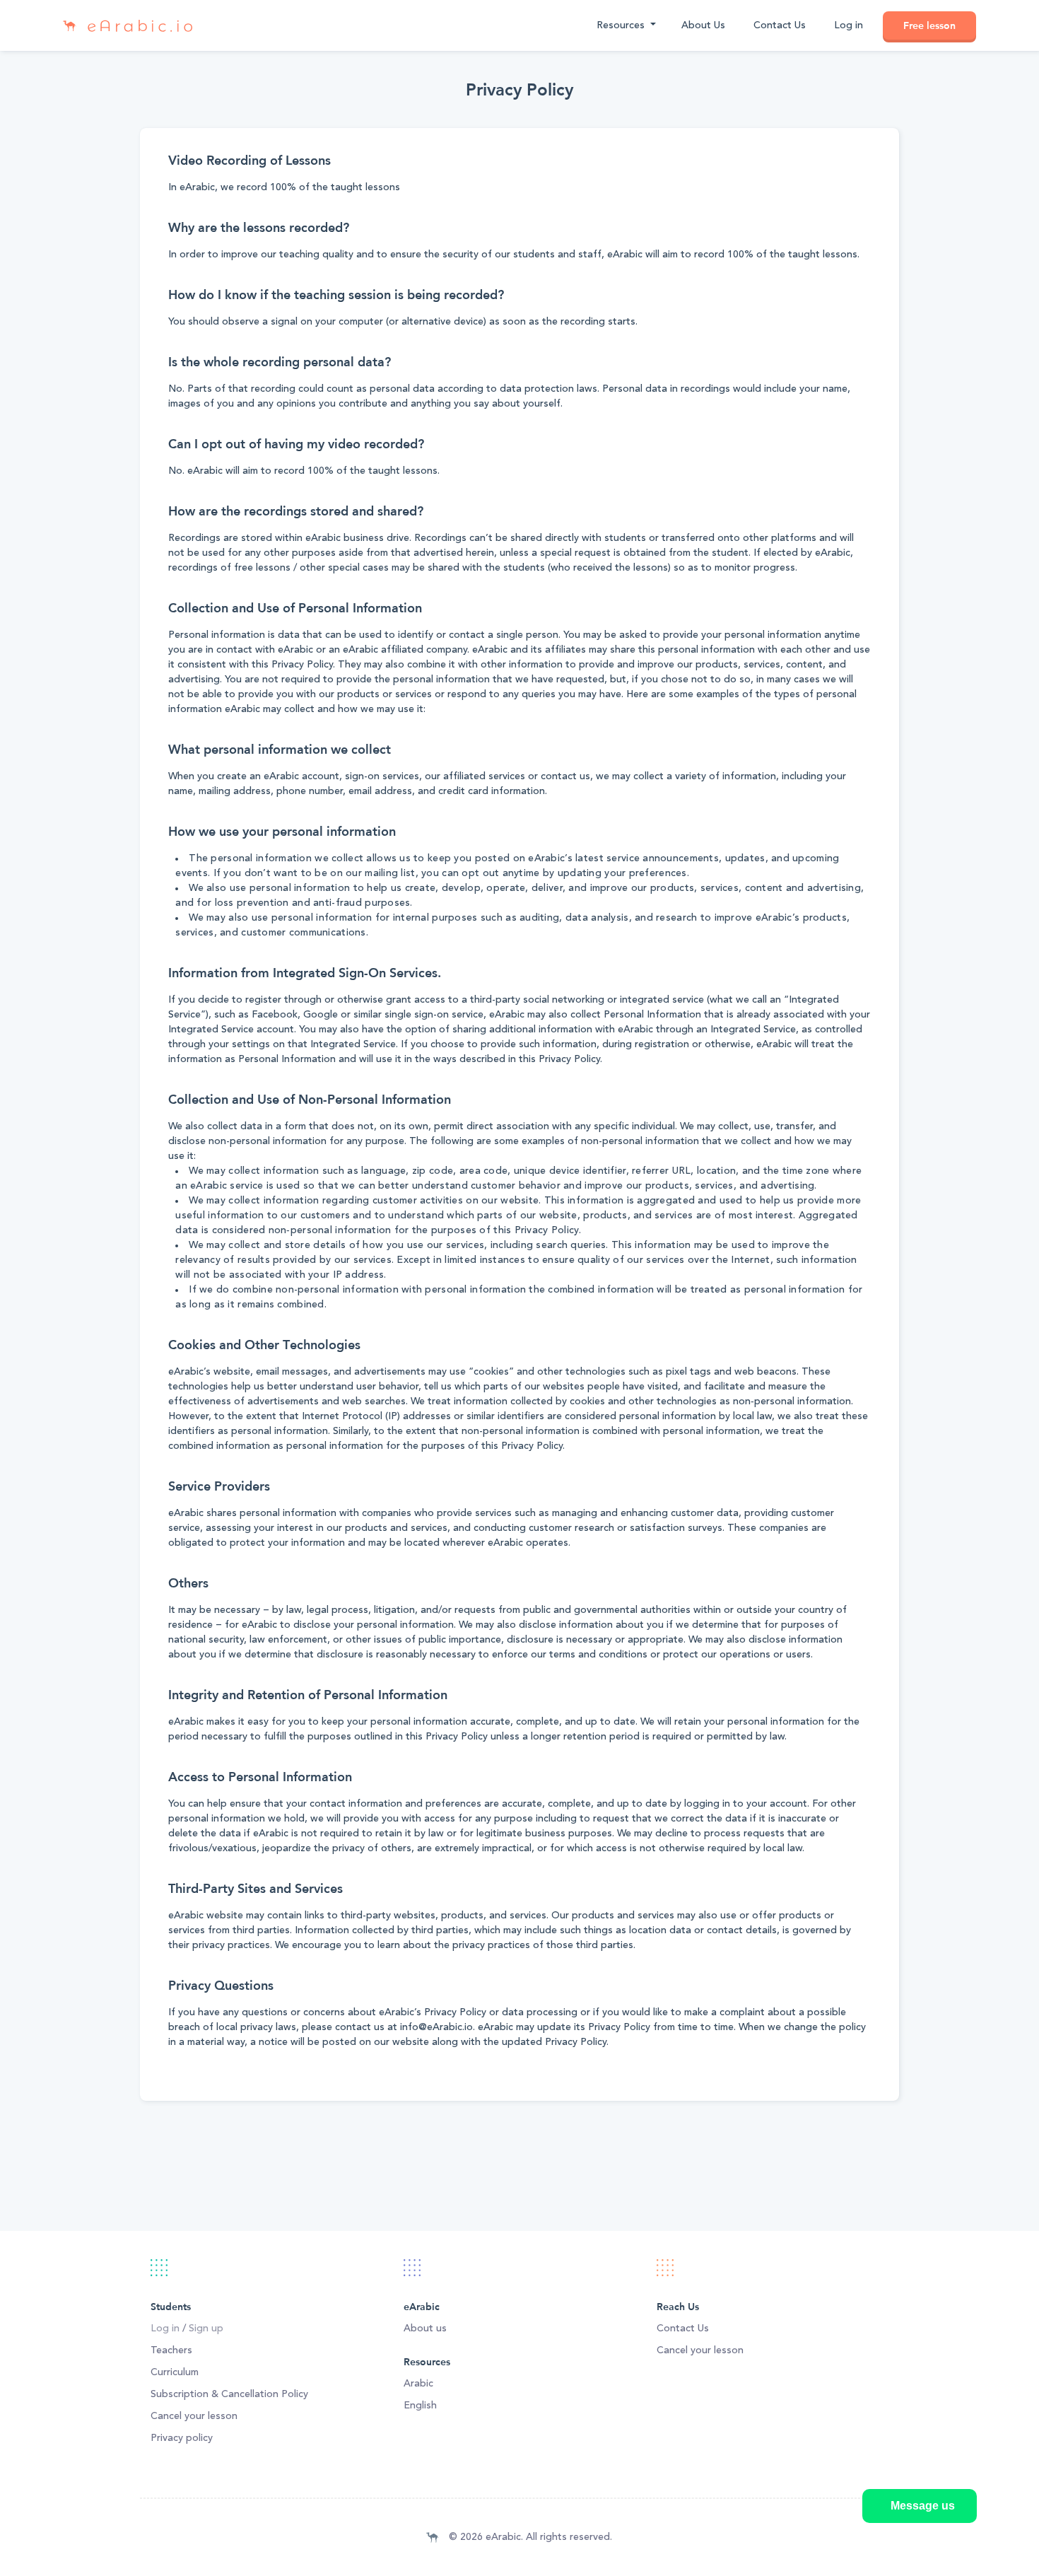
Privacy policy (182, 2438)
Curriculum (175, 2372)
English (420, 2406)
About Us (703, 25)
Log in (849, 25)
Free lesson (929, 25)
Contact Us (780, 25)
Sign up (206, 2329)
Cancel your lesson (194, 2416)
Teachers (171, 2350)
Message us (923, 2506)
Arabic (418, 2384)
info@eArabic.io (436, 2027)
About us (425, 2329)
